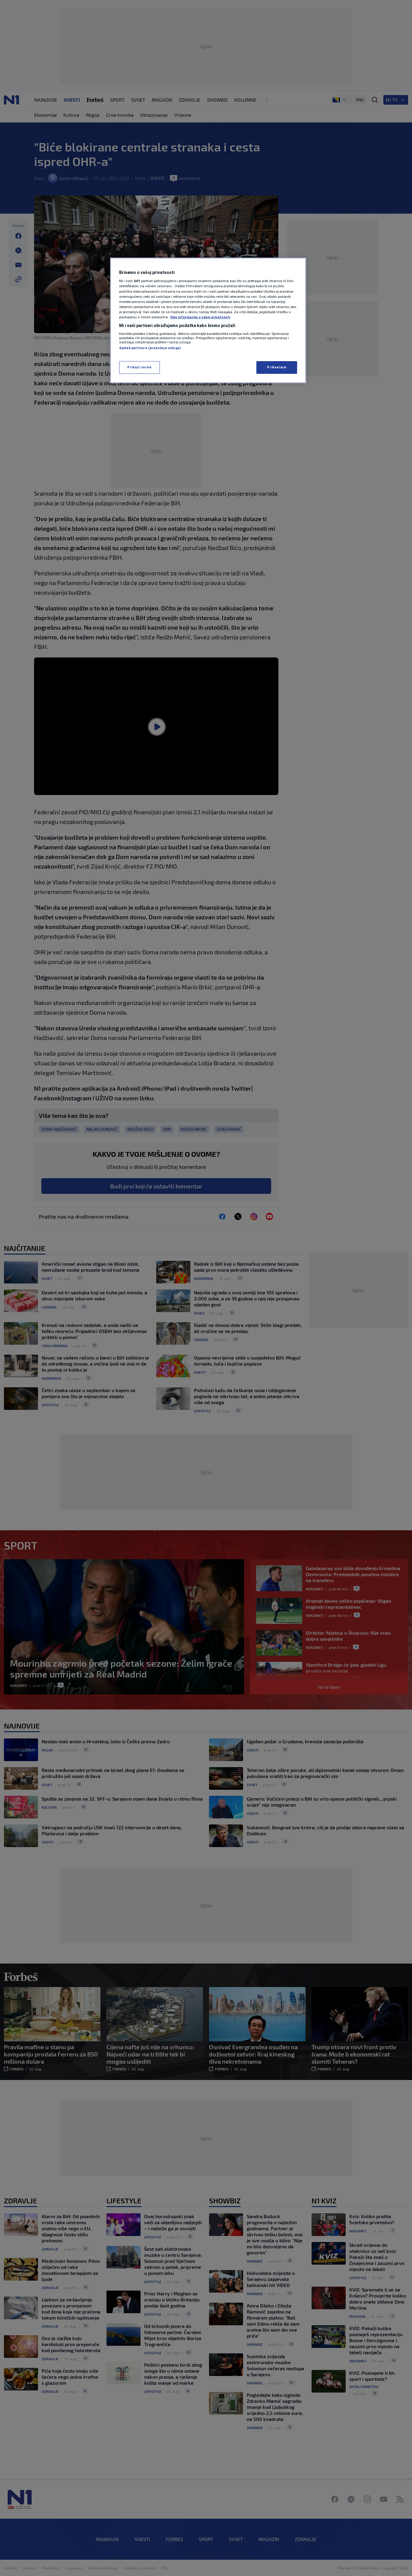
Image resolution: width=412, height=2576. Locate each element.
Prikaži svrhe (139, 367)
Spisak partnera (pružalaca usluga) (150, 348)
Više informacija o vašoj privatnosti (200, 317)
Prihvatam (277, 367)
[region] (208, 320)
